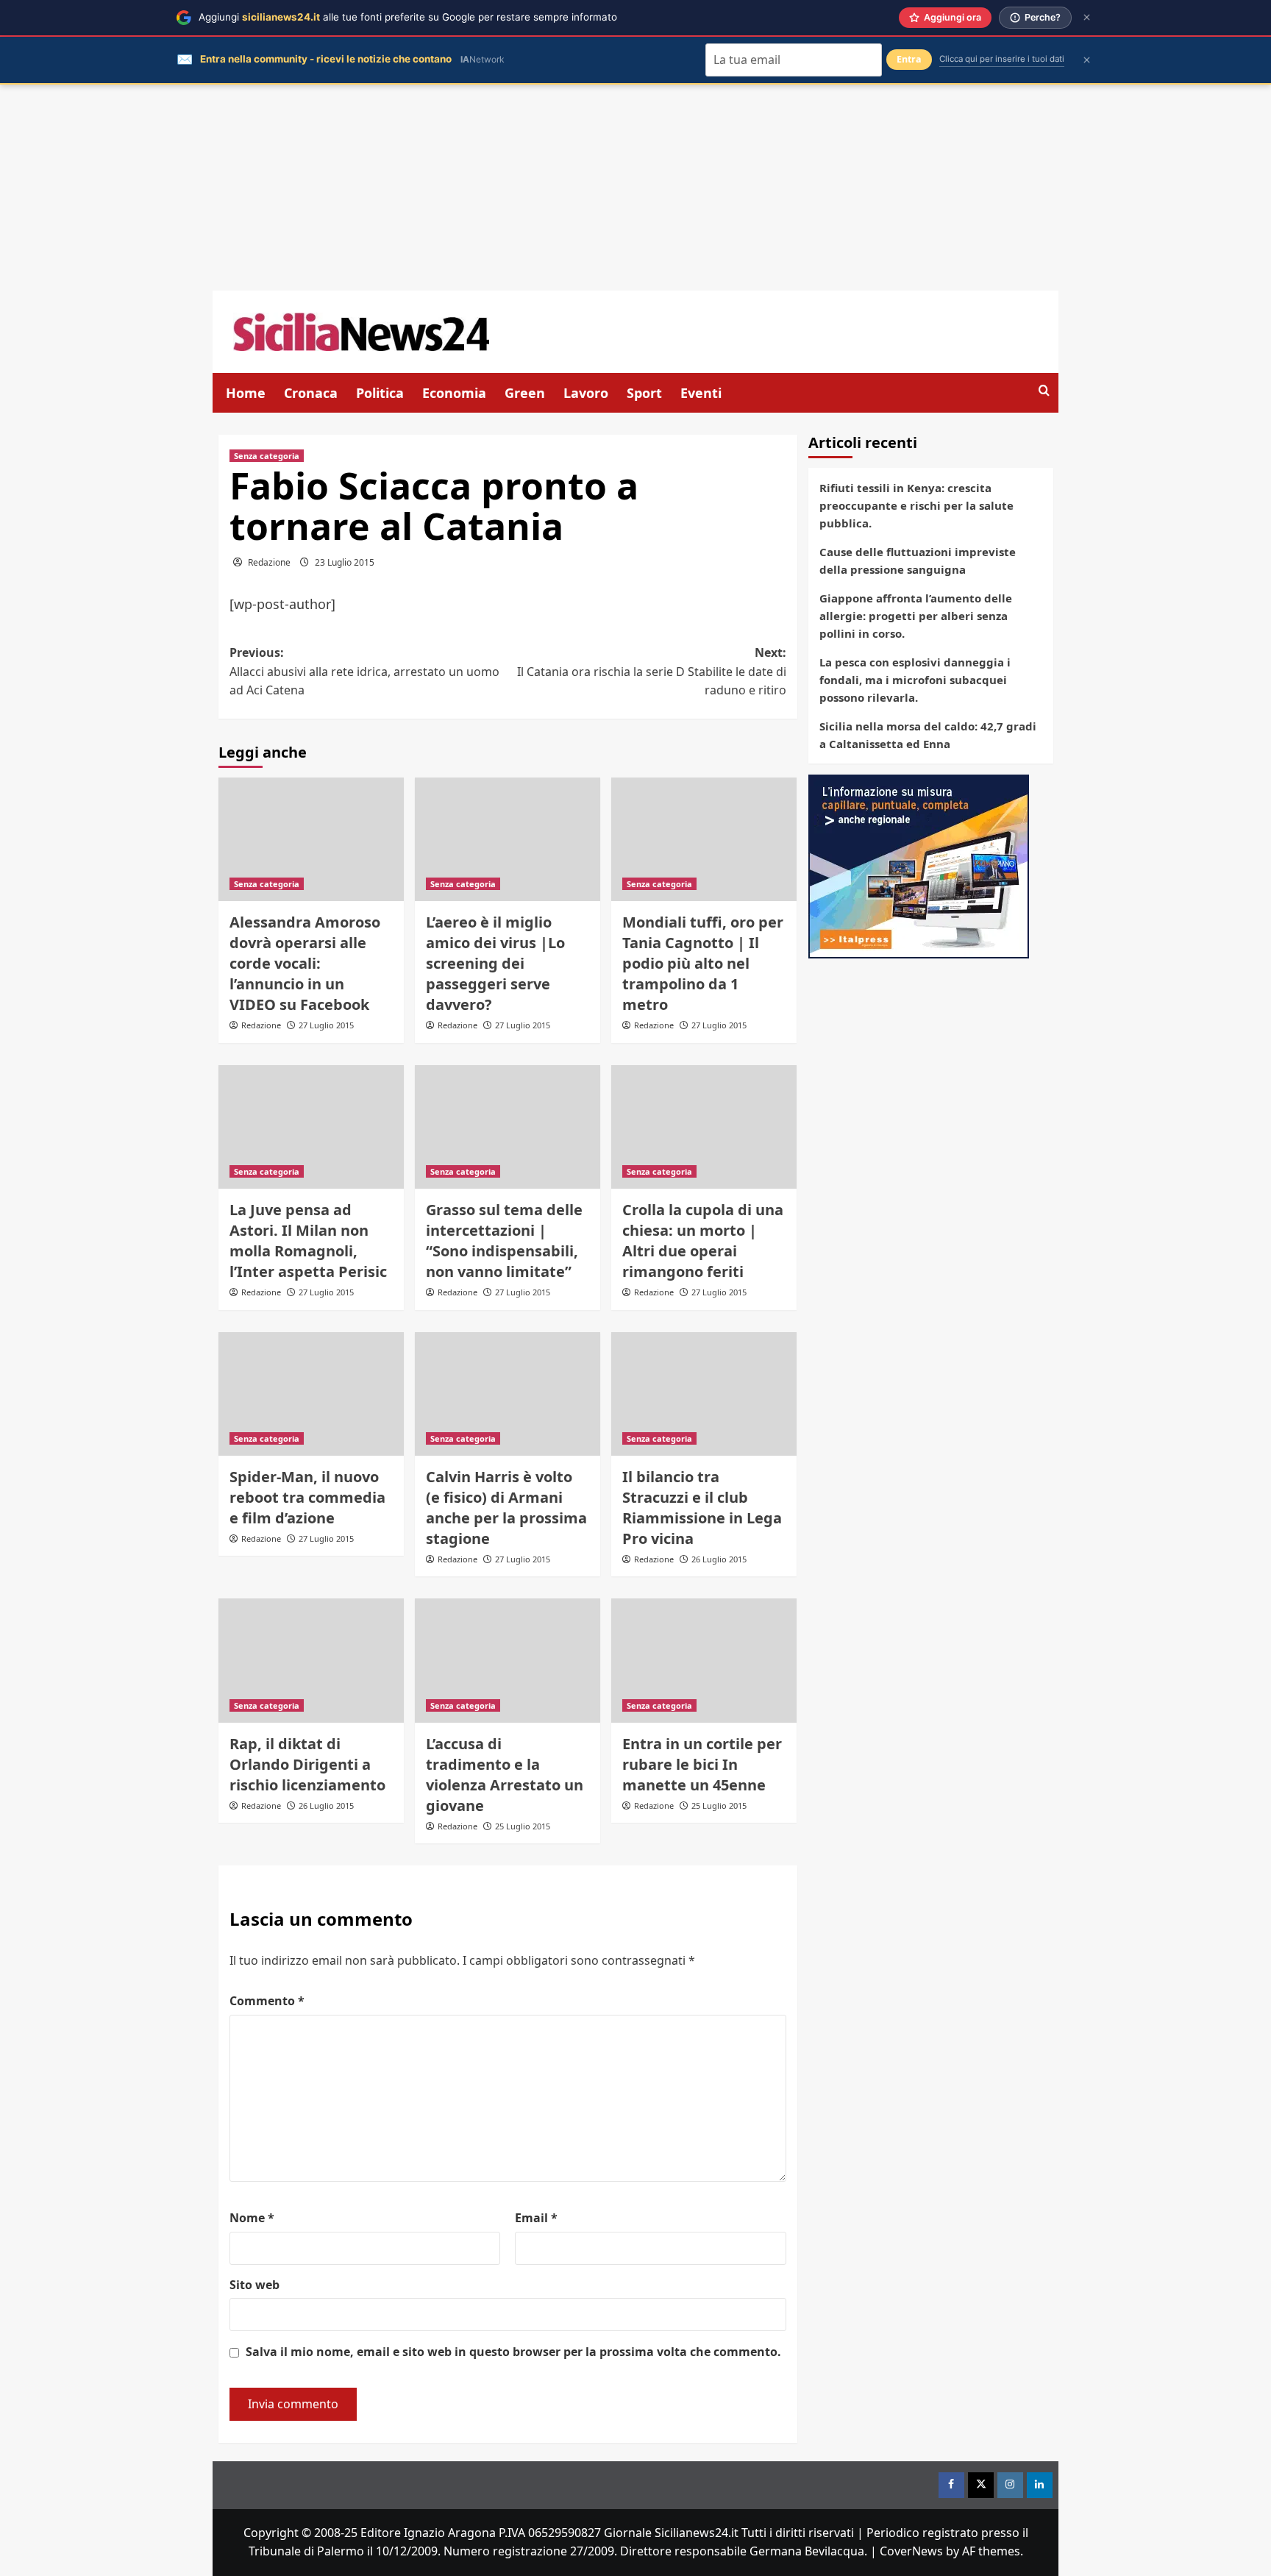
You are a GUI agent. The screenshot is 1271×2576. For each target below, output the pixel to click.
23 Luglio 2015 (345, 562)
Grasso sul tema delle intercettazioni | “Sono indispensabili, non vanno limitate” (504, 1241)
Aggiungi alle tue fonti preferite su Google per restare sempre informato (408, 17)
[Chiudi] (1087, 17)
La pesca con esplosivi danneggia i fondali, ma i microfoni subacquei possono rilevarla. (915, 680)
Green (525, 393)
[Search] (1044, 391)
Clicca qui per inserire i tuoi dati (1002, 59)
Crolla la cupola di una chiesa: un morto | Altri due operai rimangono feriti (703, 1241)
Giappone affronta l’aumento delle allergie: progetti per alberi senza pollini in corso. (916, 616)
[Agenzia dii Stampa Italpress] (919, 865)
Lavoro (586, 393)
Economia (454, 393)
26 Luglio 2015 (719, 1559)
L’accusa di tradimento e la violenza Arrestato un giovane (505, 1775)
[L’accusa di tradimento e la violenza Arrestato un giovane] (508, 1660)
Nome (252, 2218)
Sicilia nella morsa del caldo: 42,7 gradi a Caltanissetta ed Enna (928, 735)
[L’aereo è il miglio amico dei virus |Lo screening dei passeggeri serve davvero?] (508, 839)
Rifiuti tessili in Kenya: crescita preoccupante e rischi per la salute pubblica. (916, 505)
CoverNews (911, 2551)
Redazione (269, 562)
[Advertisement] (635, 188)
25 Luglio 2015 (523, 1826)
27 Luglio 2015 (326, 1025)
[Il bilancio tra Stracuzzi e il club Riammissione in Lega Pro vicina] (704, 1394)
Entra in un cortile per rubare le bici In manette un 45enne (702, 1764)
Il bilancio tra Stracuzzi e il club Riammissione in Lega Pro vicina (702, 1508)
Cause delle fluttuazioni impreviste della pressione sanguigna (918, 561)
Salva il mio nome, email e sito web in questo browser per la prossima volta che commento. (513, 2352)
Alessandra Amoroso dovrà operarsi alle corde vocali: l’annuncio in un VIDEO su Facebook (305, 963)
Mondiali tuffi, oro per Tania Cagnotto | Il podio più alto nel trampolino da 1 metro (703, 963)
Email (536, 2218)
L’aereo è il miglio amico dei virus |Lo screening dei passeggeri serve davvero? (495, 963)
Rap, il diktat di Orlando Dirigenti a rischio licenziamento (307, 1764)
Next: (652, 671)
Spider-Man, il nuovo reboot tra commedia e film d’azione (307, 1497)
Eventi (701, 393)
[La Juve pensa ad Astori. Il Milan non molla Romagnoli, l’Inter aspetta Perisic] (311, 1127)
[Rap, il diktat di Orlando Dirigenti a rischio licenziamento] (311, 1660)
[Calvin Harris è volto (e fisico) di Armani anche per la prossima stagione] (508, 1394)
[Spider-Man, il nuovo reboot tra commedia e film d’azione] (311, 1394)
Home (246, 393)
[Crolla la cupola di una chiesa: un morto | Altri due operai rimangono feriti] (704, 1127)
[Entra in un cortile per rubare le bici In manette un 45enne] (704, 1660)
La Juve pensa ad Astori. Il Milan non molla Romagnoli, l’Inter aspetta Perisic (308, 1241)
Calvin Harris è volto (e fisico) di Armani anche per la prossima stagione (506, 1508)
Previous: (364, 671)
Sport (644, 393)
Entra (909, 59)
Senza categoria (267, 456)
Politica (380, 393)
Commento (267, 2001)
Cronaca (311, 393)
